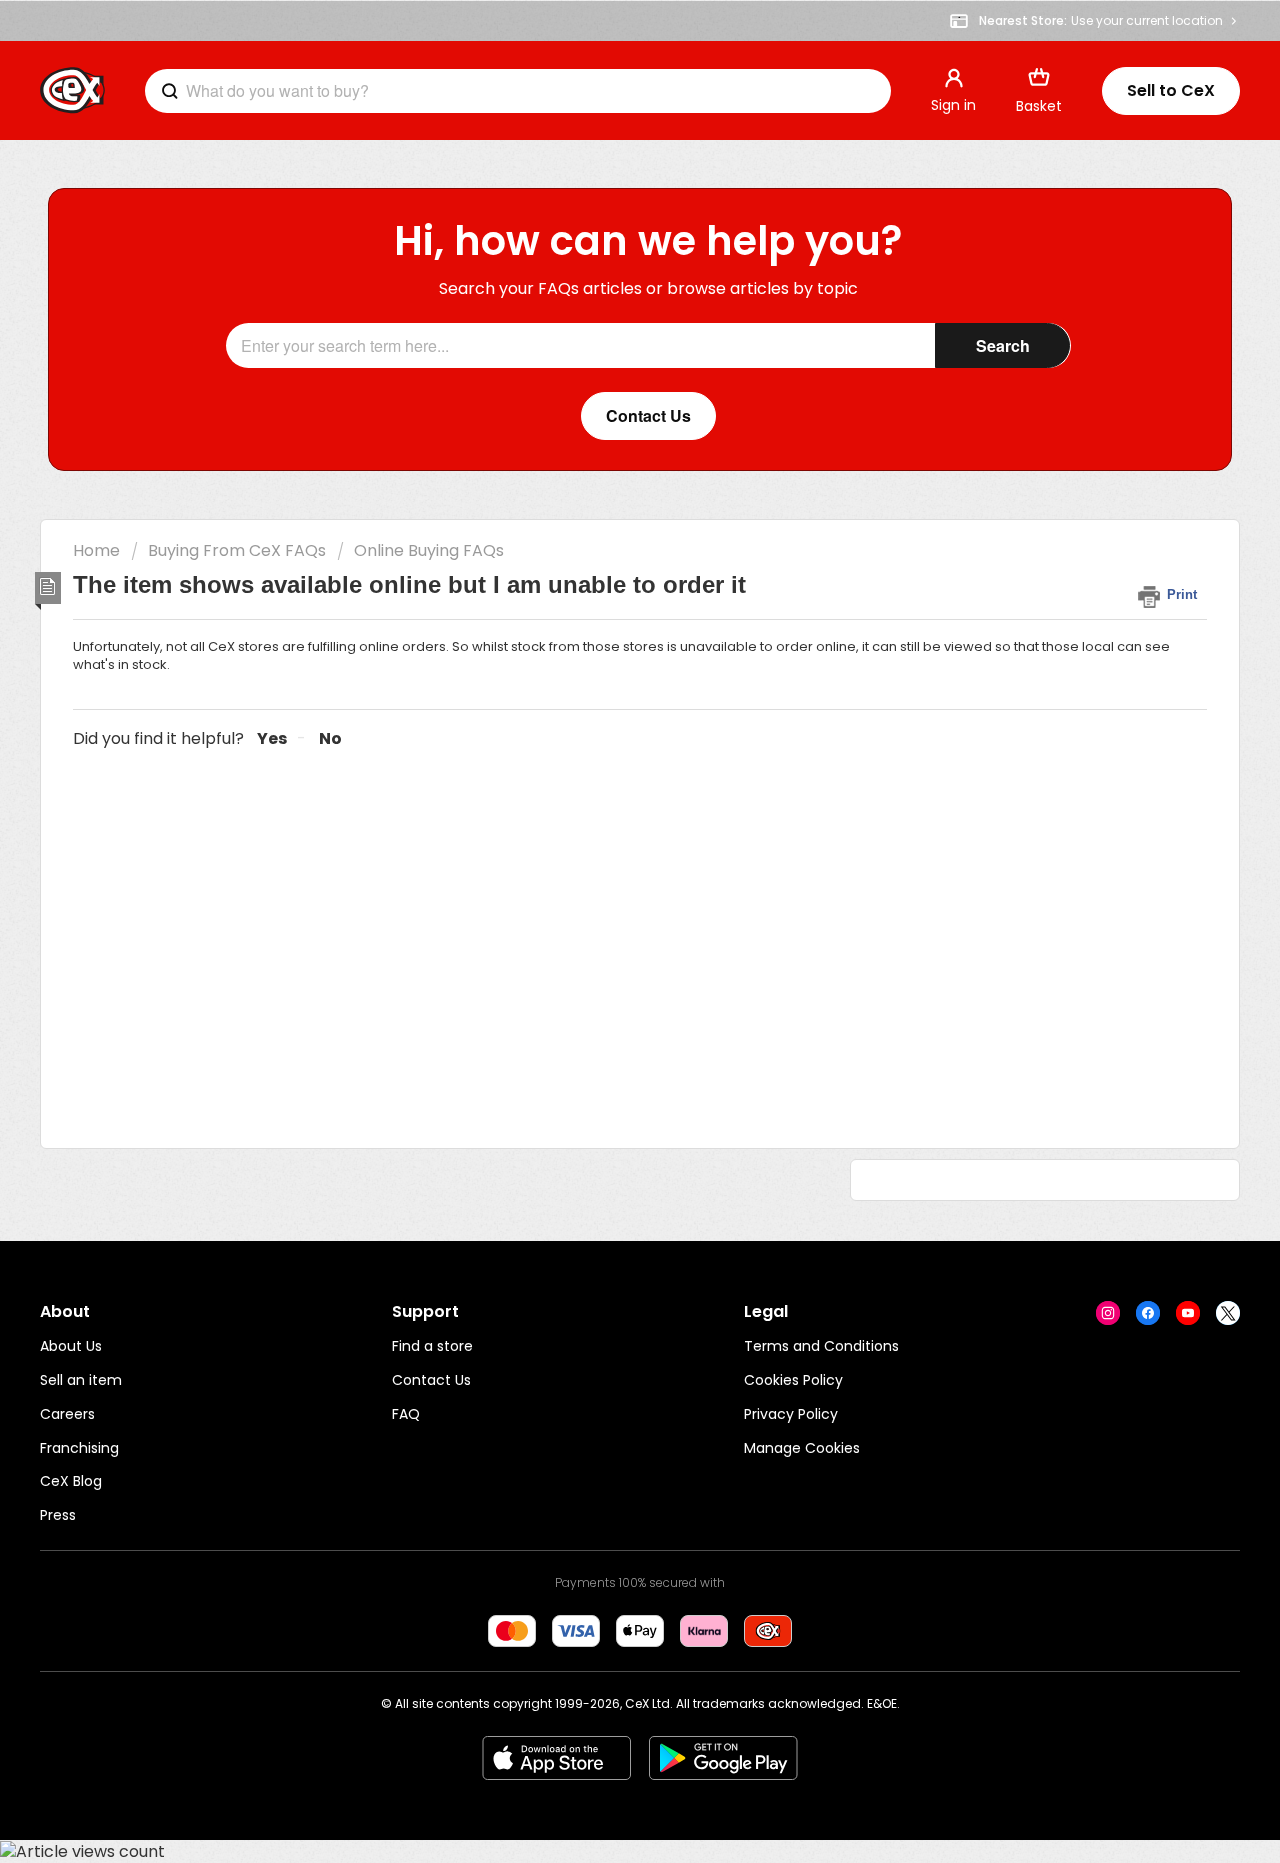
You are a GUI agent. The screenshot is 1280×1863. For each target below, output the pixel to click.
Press (58, 1515)
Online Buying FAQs (429, 550)
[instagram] (1108, 1313)
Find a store (432, 1346)
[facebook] (1148, 1313)
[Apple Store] (556, 1758)
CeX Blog (71, 1481)
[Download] (603, 684)
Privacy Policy (791, 1414)
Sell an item (81, 1380)
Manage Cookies (802, 1448)
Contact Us (431, 1380)
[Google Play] (723, 1758)
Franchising (79, 1448)
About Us (71, 1346)
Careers (67, 1414)
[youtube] (1188, 1313)
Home (96, 550)
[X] (1228, 1313)
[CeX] (72, 91)
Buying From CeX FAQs (237, 550)
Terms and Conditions (821, 1346)
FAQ (406, 1414)
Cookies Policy (793, 1380)
